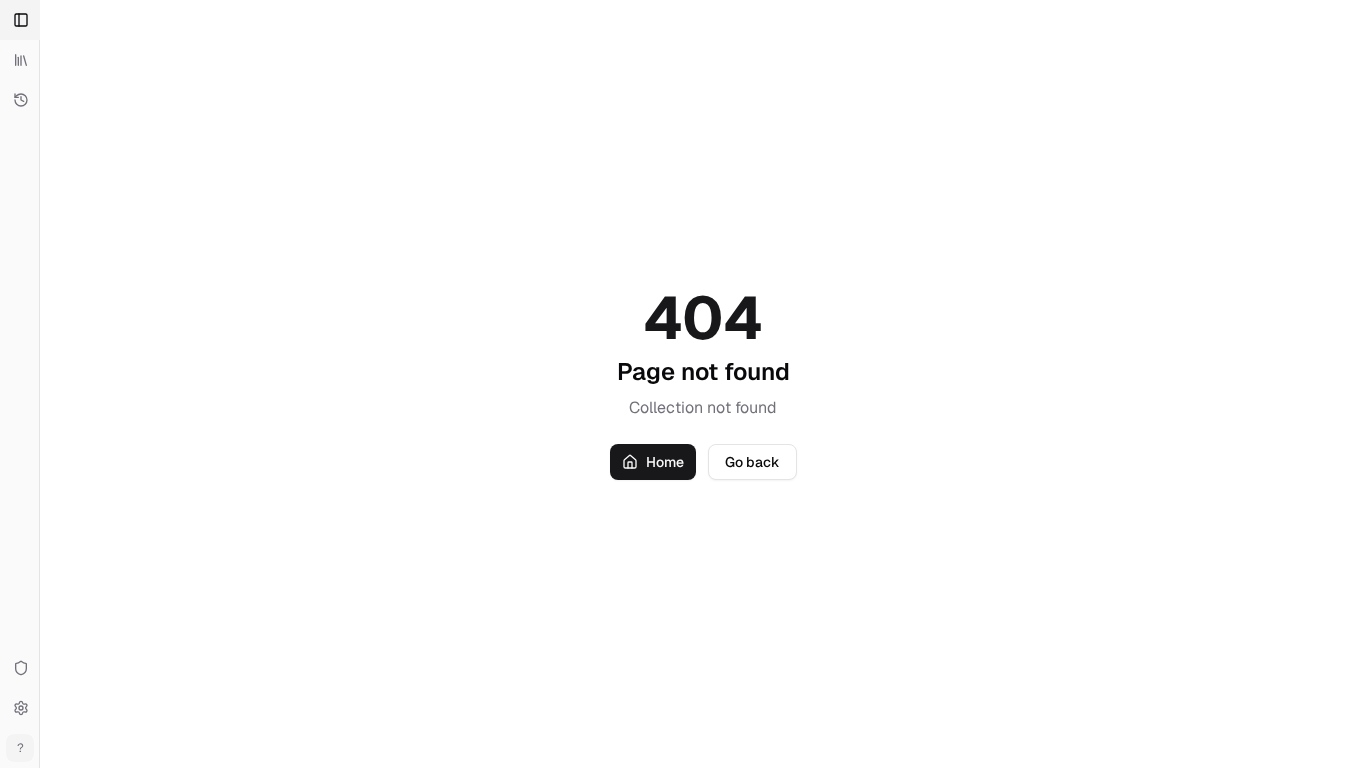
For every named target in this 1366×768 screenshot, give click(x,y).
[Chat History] (20, 100)
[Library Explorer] (20, 60)
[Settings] (20, 708)
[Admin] (20, 668)
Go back (752, 462)
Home (665, 462)
